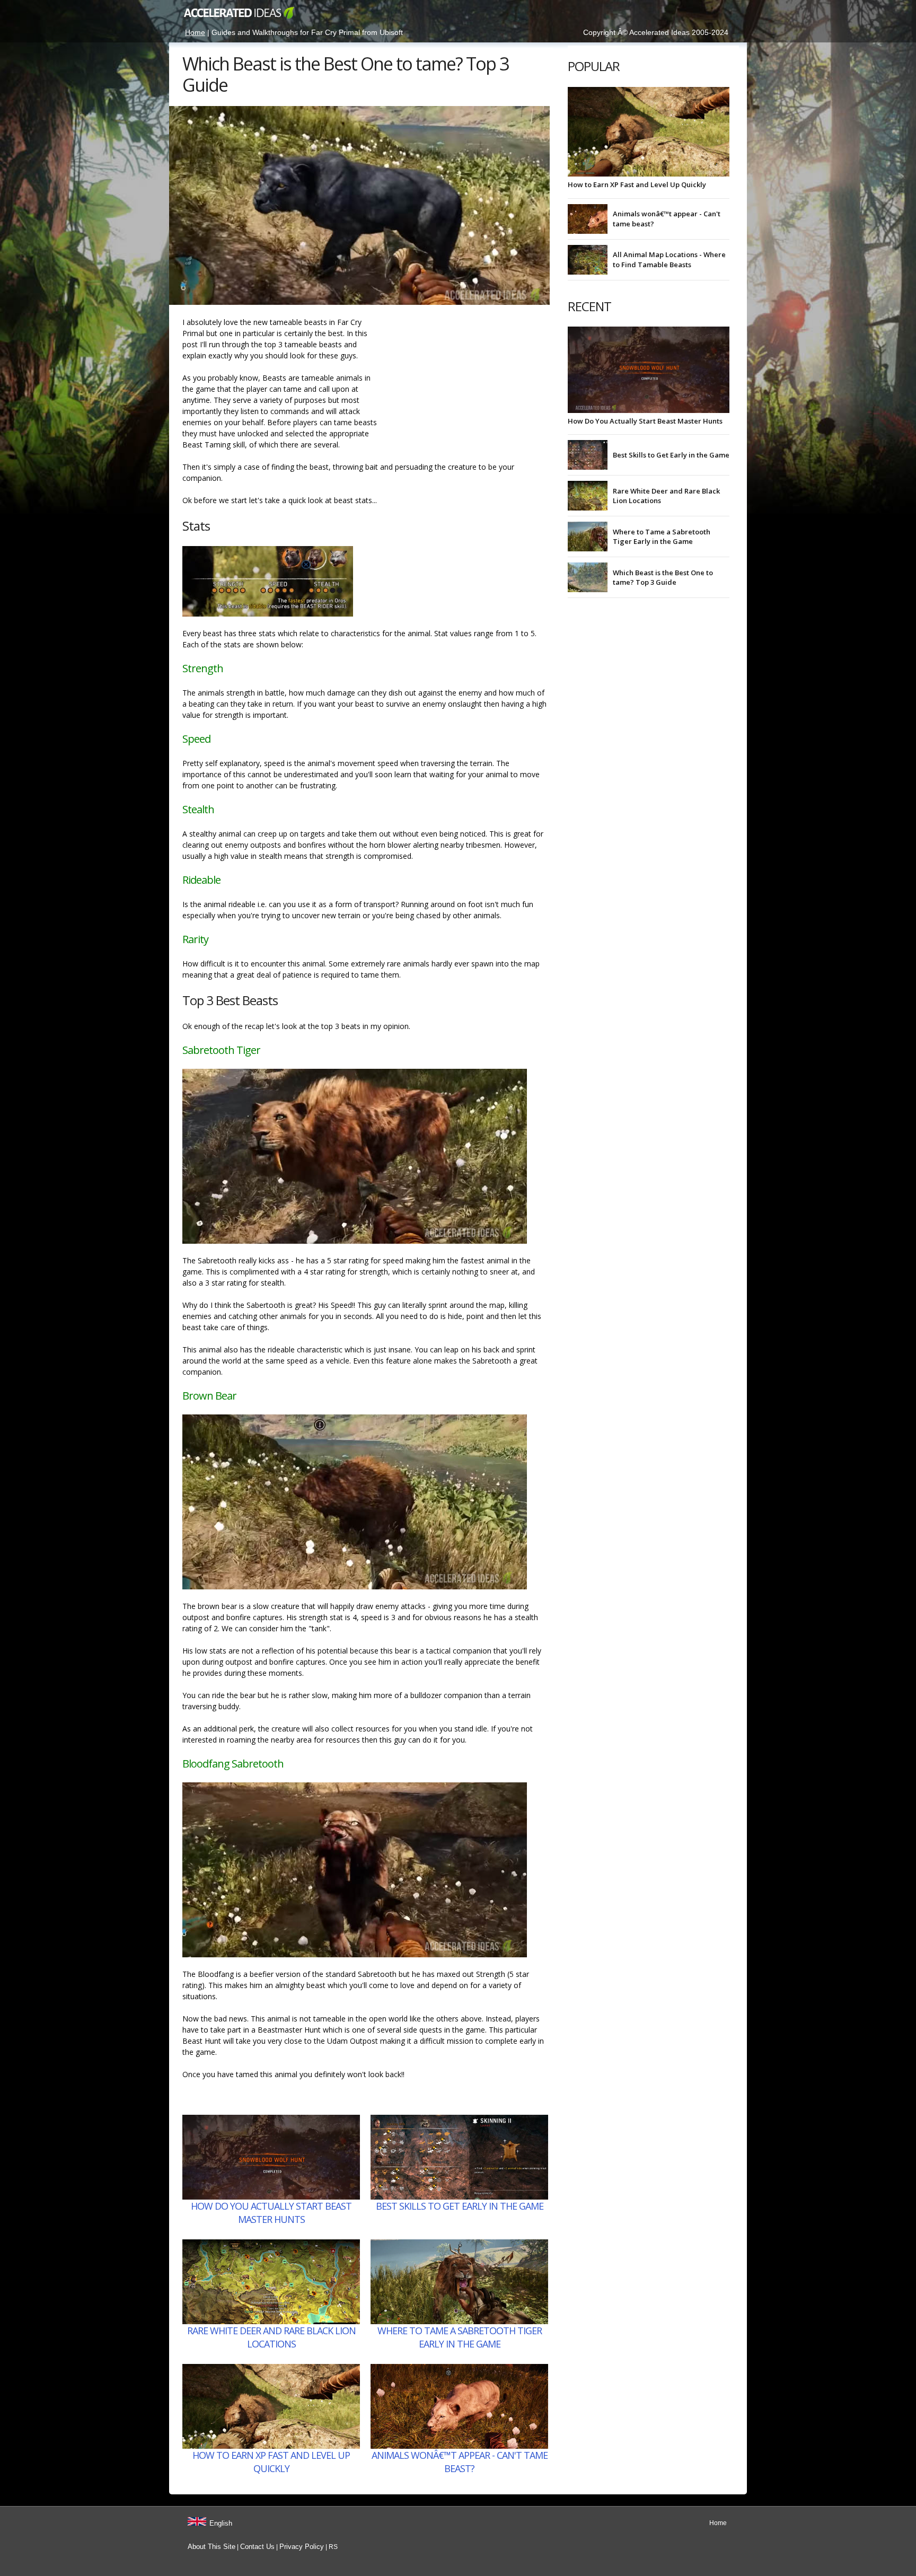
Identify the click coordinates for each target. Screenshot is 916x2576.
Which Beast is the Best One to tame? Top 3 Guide (663, 577)
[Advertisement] (469, 383)
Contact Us (257, 2547)
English (221, 2523)
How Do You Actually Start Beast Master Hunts (271, 2213)
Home (195, 32)
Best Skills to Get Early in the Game (460, 2206)
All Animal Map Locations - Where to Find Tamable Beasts (669, 259)
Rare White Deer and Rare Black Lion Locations (271, 2337)
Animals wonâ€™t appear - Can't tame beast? (460, 2462)
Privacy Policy (302, 2547)
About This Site (212, 2547)
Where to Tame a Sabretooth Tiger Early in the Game (460, 2337)
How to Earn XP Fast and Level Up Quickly (271, 2462)
